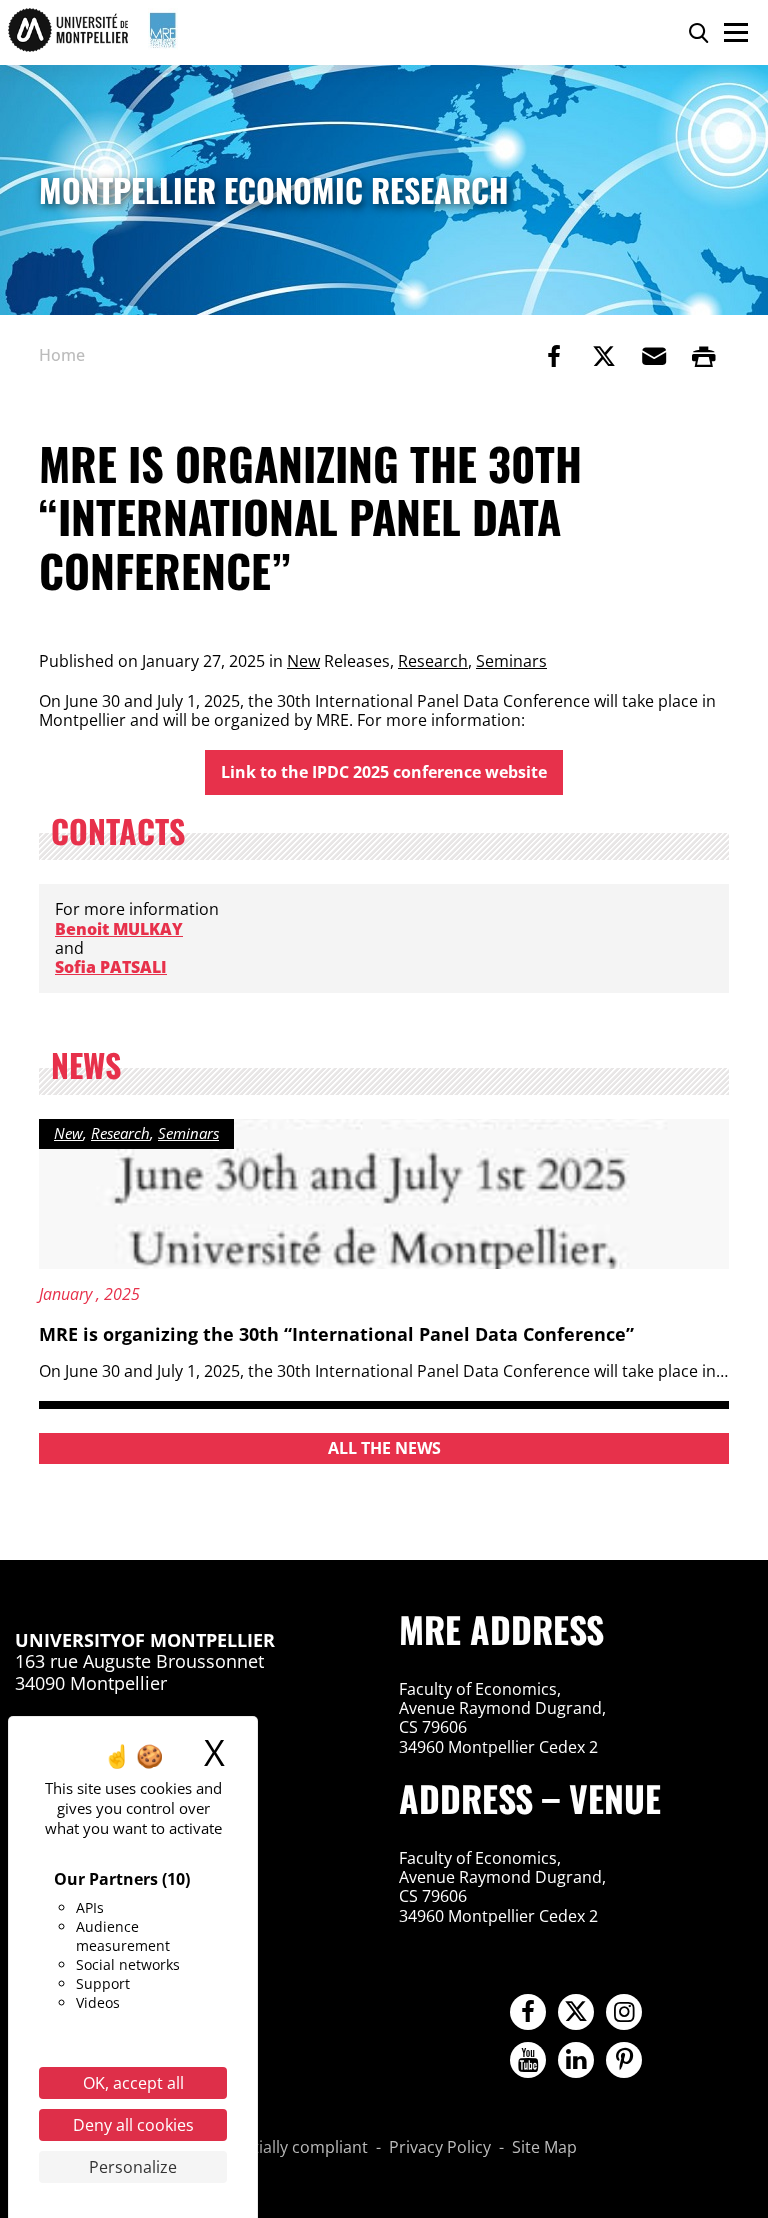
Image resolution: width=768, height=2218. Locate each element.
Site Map (544, 2148)
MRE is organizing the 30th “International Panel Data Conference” (336, 1334)
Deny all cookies (133, 2125)
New (303, 661)
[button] (654, 356)
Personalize (133, 2167)
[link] (554, 356)
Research (433, 661)
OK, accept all (133, 2083)
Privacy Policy (440, 2148)
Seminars (511, 661)
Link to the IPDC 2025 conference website (384, 772)
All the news (384, 1448)
